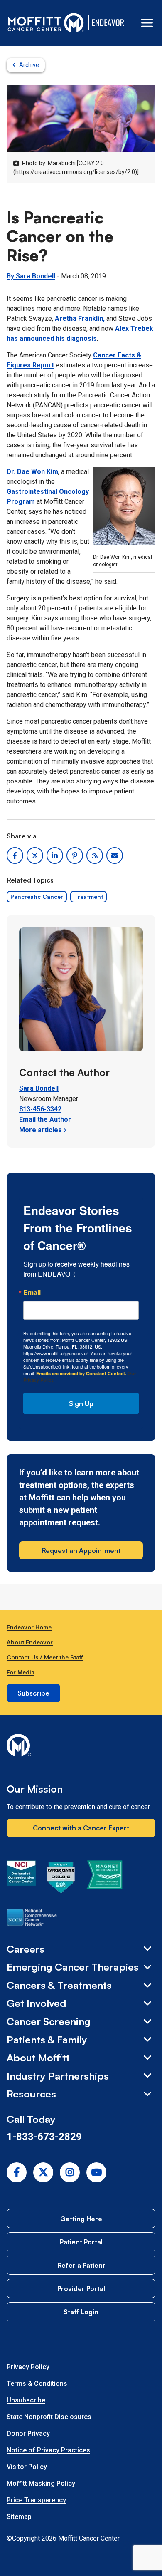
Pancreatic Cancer (37, 896)
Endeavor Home (29, 1627)
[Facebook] (17, 2172)
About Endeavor (30, 1642)
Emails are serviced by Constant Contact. (81, 1373)
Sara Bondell (39, 1088)
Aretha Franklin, (80, 319)
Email (32, 1292)
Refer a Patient (81, 2265)
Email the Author (45, 1119)
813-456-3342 (40, 1109)
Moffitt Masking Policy (41, 2483)
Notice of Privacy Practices (48, 2450)
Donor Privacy (28, 2433)
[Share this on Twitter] (35, 855)
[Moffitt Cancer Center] (46, 23)
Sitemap (19, 2517)
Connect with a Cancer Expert (81, 1828)
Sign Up (81, 1403)
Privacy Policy (28, 2367)
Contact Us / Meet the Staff (45, 1657)
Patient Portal (81, 2242)
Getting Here (81, 2219)
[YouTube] (96, 2172)
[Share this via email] (115, 855)
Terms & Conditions (37, 2384)
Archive (29, 65)
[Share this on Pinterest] (75, 855)
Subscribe (33, 1693)
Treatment (88, 896)
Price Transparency (36, 2500)
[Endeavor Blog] (109, 23)
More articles (40, 1130)
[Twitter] (43, 2172)
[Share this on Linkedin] (55, 855)
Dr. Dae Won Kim (32, 472)
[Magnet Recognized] (104, 1879)
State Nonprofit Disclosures (49, 2417)
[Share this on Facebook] (15, 855)
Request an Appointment (81, 1550)
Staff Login (81, 2312)
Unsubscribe (26, 2400)
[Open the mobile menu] (147, 23)
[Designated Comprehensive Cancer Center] (21, 1879)
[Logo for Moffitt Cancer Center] (81, 1747)
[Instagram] (70, 2172)
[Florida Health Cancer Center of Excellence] (61, 1879)
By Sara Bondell (31, 276)
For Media (21, 1672)
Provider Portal (81, 2288)
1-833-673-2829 (44, 2137)
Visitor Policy (27, 2467)
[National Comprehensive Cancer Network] (32, 1919)
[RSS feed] (95, 855)
